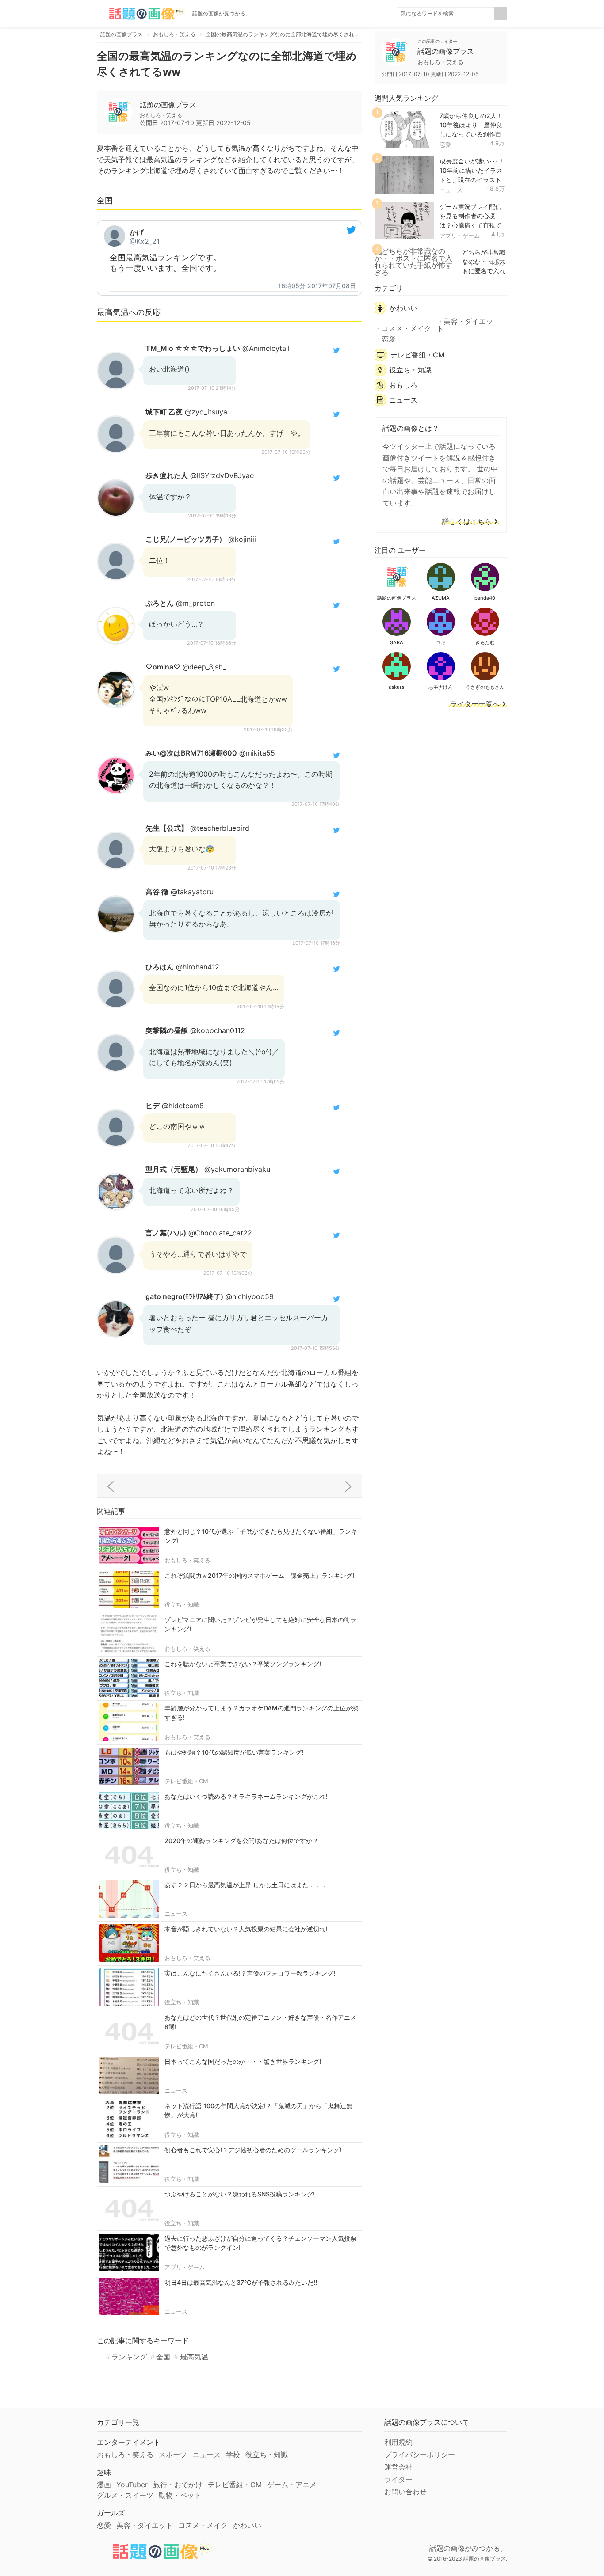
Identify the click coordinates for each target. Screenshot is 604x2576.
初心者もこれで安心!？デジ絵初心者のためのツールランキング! (253, 2150)
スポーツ (173, 2454)
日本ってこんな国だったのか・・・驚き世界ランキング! (243, 2061)
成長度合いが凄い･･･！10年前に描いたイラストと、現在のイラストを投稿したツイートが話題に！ (472, 179)
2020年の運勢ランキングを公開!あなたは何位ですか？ (241, 1841)
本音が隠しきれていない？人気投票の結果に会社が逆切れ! (246, 1929)
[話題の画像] (141, 14)
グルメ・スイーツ (125, 2495)
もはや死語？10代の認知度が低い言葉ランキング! (234, 1752)
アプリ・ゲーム (185, 2267)
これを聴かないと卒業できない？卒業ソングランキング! (243, 1664)
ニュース (176, 1914)
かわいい (403, 308)
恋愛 (445, 144)
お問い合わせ (405, 2492)
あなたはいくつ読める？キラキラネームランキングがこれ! (246, 1796)
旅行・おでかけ (178, 2485)
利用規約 (398, 2442)
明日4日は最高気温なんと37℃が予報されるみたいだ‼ (241, 2282)
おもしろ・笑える (187, 1560)
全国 (163, 2357)
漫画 (104, 2485)
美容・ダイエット (465, 325)
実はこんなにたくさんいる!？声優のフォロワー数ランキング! (250, 1973)
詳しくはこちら (467, 522)
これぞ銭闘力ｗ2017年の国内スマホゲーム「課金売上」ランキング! (259, 1575)
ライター (398, 2479)
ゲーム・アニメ (292, 2485)
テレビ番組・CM (186, 1781)
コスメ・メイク (406, 328)
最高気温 (194, 2357)
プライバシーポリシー (420, 2454)
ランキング (129, 2357)
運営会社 (398, 2467)
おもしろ (403, 385)
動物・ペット (180, 2495)
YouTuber (132, 2485)
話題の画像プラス (168, 105)
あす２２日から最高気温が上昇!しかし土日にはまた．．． (246, 1885)
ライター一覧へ (475, 704)
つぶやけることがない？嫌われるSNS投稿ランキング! (240, 2194)
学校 (233, 2454)
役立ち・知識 (182, 1604)
